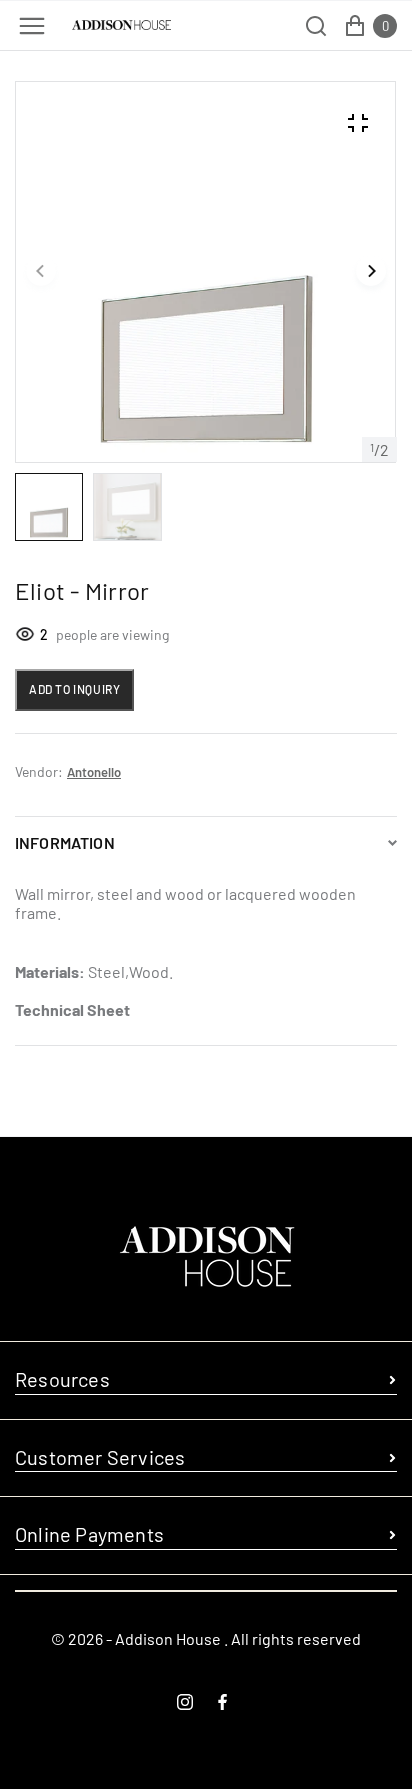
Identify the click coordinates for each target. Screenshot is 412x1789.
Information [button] (65, 842)
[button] (41, 272)
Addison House (168, 1638)
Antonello (94, 772)
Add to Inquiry (74, 689)
